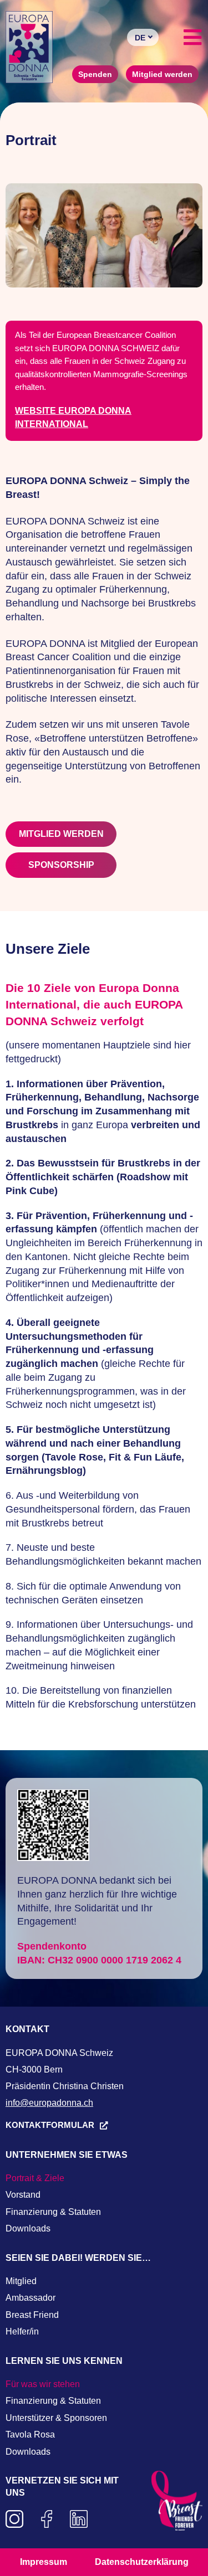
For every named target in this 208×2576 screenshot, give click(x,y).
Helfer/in (22, 2331)
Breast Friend (32, 2315)
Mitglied (21, 2281)
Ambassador (31, 2298)
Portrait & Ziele (35, 2178)
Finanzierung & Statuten (53, 2212)
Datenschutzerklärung (142, 2562)
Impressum (44, 2562)
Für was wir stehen (43, 2384)
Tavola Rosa (30, 2434)
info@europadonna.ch (49, 2103)
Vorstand (23, 2195)
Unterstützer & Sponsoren (56, 2418)
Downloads (28, 2228)
